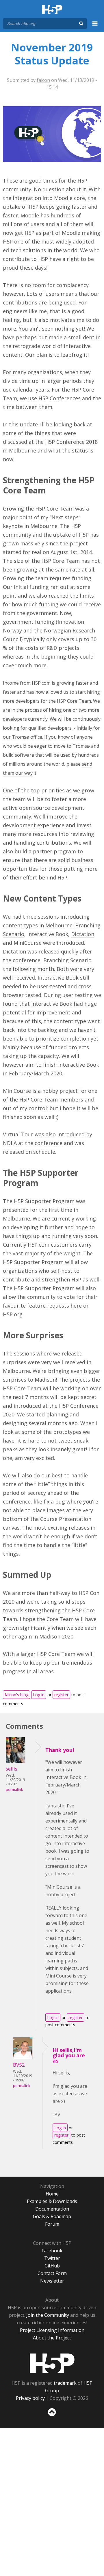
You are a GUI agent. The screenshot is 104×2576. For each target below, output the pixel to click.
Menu (95, 27)
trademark (65, 2383)
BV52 (19, 2065)
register (61, 1695)
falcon (43, 80)
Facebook (52, 2251)
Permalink (14, 1790)
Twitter (52, 2258)
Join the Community (48, 2315)
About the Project (52, 2338)
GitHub (52, 2266)
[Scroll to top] (52, 2416)
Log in (39, 1695)
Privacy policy (30, 2398)
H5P (52, 2363)
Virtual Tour (18, 1134)
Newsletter (52, 2281)
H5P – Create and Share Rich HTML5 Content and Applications (52, 10)
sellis (12, 1769)
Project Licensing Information (52, 2330)
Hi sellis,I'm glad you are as (69, 2055)
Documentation (52, 2209)
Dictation (83, 934)
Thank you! (60, 1750)
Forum (52, 2224)
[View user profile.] (16, 1761)
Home (52, 2194)
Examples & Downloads (52, 2201)
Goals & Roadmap (52, 2216)
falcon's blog (16, 1695)
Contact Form (52, 2273)
